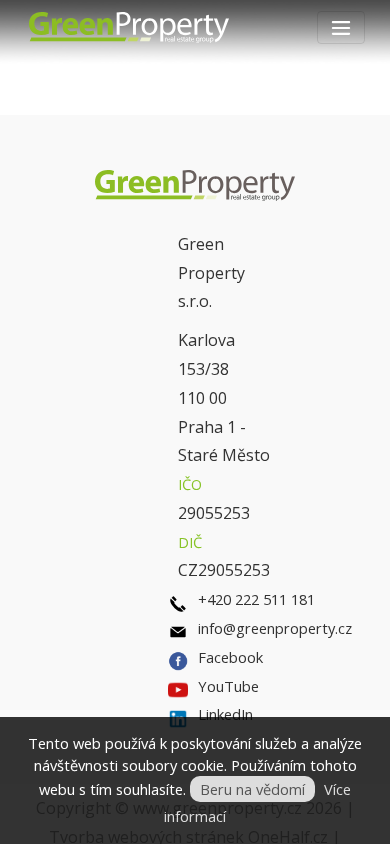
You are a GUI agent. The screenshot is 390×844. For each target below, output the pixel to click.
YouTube (228, 686)
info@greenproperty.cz (275, 628)
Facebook (230, 657)
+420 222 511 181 (256, 599)
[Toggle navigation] (341, 27)
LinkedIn (225, 714)
